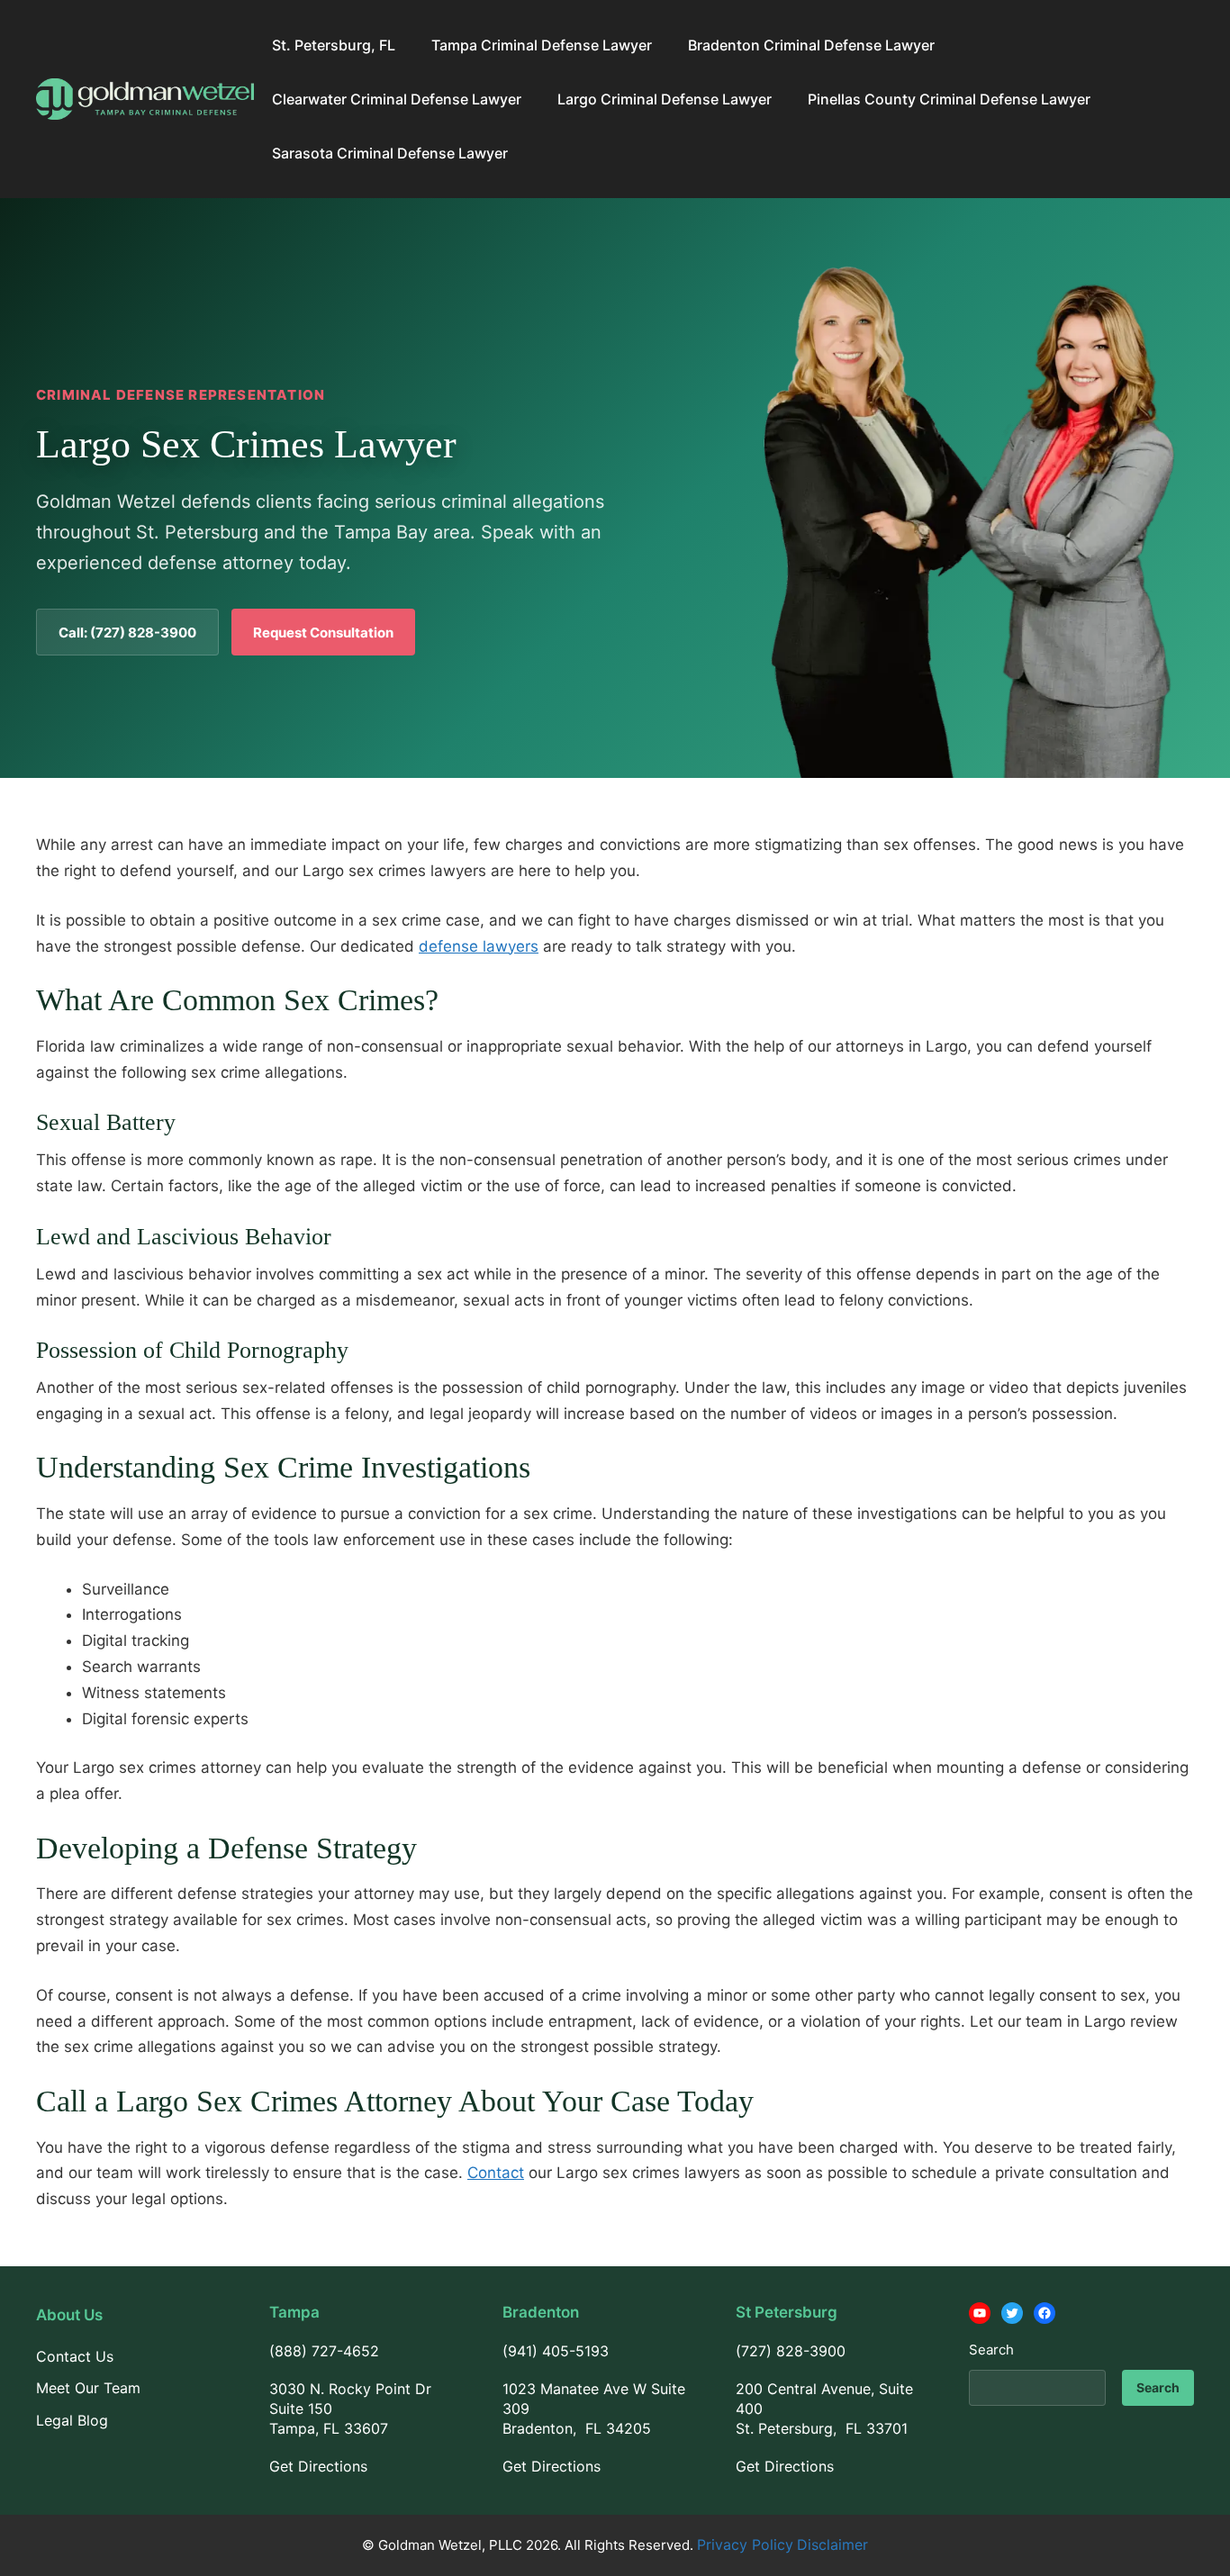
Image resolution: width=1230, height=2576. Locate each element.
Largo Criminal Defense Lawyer (665, 99)
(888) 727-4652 (324, 2351)
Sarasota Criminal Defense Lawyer (390, 153)
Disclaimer (832, 2544)
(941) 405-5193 (556, 2351)
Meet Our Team (88, 2388)
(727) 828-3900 (791, 2351)
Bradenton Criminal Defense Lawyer (811, 45)
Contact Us (75, 2356)
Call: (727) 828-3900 (127, 633)
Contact (496, 2173)
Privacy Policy (745, 2544)
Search (991, 2350)
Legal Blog (72, 2420)
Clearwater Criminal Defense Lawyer (397, 99)
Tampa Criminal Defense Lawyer (542, 45)
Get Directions (318, 2466)
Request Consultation (323, 633)
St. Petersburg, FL (334, 45)
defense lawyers (479, 946)
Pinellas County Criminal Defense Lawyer (949, 99)
